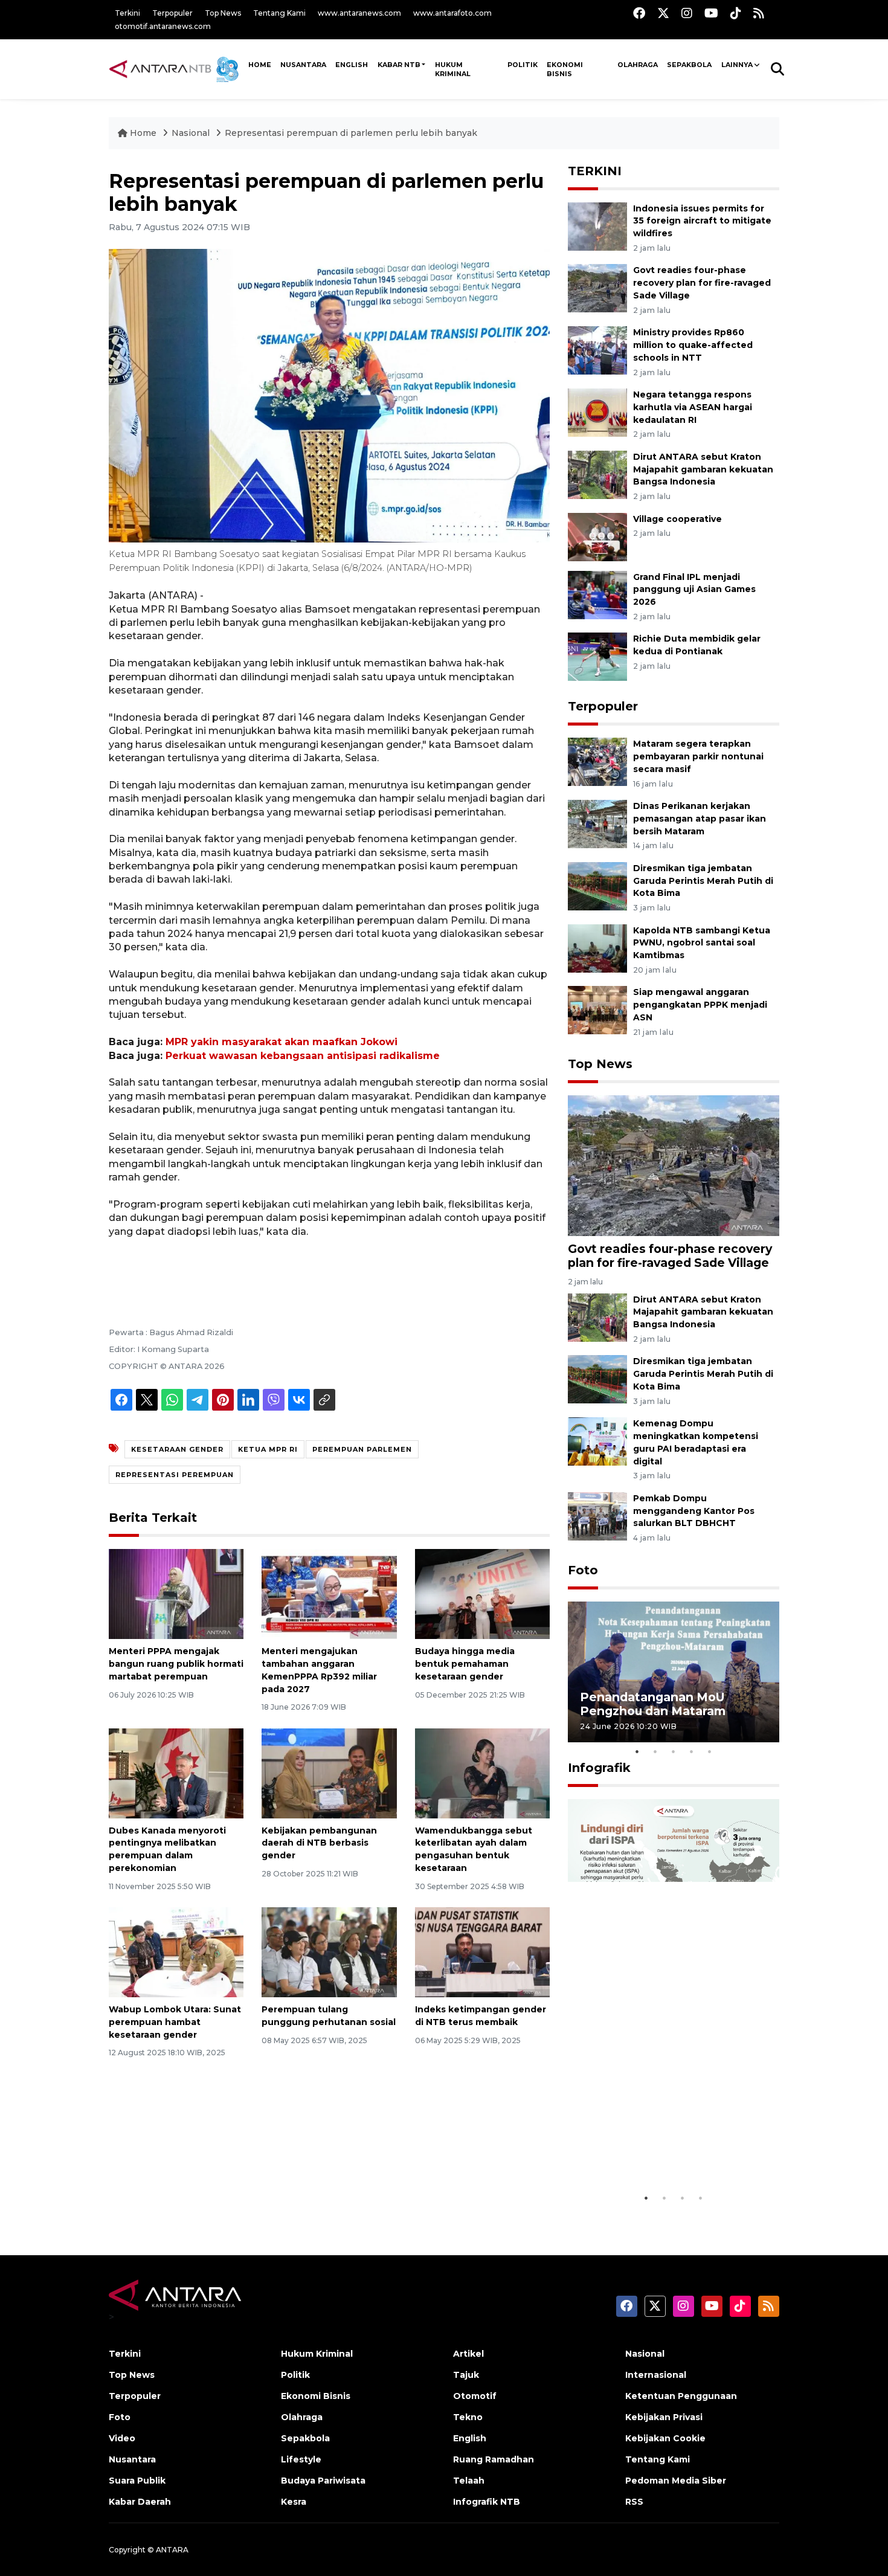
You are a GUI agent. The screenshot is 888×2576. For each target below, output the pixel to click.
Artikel (468, 2354)
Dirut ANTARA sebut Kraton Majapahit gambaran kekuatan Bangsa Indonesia (703, 469)
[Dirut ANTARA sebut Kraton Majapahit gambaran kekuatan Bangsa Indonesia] (597, 474)
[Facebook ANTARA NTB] (639, 13)
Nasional (191, 133)
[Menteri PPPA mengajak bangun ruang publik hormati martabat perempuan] (176, 1593)
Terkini (127, 13)
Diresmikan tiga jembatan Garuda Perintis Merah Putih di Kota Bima (703, 881)
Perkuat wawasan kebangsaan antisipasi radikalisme (303, 1056)
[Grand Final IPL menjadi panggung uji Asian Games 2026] (597, 594)
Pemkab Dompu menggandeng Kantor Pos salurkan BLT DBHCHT (694, 1511)
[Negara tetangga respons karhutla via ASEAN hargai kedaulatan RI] (597, 412)
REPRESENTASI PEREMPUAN (175, 1475)
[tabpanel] (674, 1672)
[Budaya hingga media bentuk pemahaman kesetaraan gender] (482, 1593)
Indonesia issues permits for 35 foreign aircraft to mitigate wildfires (702, 221)
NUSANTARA (303, 65)
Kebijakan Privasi (664, 2417)
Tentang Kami (279, 13)
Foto (583, 1570)
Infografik (599, 1768)
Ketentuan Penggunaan (681, 2396)
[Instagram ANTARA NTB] (687, 13)
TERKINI (595, 171)
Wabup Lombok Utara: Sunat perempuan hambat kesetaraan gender (175, 2022)
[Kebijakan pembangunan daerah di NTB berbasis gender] (329, 1772)
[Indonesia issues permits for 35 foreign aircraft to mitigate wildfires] (597, 226)
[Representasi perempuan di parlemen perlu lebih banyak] (674, 1165)
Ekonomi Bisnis (565, 69)
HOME (260, 65)
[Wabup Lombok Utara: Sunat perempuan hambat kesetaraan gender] (176, 1952)
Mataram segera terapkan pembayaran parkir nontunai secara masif (698, 756)
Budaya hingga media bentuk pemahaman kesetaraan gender (465, 1664)
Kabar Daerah (140, 2502)
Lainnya (737, 65)
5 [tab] (710, 1751)
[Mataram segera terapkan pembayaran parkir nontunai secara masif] (597, 762)
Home (143, 133)
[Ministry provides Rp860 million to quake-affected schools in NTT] (597, 349)
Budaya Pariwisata (323, 2481)
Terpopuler (172, 13)
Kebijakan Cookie (665, 2438)
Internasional (656, 2375)
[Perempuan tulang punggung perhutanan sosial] (329, 1952)
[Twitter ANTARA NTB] (663, 13)
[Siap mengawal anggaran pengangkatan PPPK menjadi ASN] (597, 1010)
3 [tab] (674, 1751)
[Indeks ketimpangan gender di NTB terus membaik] (482, 1952)
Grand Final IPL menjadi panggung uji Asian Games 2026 (694, 590)
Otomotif (475, 2396)
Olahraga (638, 65)
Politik (523, 65)
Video (122, 2438)
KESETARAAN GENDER (177, 1449)
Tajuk (466, 2375)
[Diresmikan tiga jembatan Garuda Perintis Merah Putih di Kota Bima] (597, 885)
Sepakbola (689, 65)
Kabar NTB (399, 65)
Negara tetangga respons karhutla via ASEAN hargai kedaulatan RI (693, 407)
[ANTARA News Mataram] (176, 69)
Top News (223, 13)
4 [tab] (692, 1751)
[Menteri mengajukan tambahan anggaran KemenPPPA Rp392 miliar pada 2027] (329, 1593)
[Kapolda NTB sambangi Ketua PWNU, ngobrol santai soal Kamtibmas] (597, 948)
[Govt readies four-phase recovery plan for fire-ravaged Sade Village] (597, 288)
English (470, 2438)
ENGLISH (352, 65)
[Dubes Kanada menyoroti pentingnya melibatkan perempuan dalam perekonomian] (176, 1772)
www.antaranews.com (359, 13)
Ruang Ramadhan (494, 2459)
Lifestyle (301, 2459)
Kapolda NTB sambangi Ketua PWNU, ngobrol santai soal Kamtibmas (702, 943)
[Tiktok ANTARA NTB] (736, 13)
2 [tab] (655, 1751)
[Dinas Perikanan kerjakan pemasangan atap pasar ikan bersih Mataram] (597, 823)
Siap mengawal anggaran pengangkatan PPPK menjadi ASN (700, 1005)
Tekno (468, 2417)
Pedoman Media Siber (676, 2481)
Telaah (469, 2481)
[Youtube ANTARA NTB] (711, 13)
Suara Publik (137, 2481)
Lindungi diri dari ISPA (648, 2163)
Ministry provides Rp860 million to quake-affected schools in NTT (693, 345)
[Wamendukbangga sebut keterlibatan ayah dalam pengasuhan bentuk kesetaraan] (482, 1772)
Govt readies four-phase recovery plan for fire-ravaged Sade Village (702, 283)
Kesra (294, 2502)
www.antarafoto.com (452, 13)
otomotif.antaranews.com (163, 26)
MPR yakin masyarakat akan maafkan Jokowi (282, 1042)
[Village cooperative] (597, 536)
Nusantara (132, 2459)
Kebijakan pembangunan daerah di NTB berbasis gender (319, 1843)
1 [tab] (637, 1751)
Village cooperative (677, 519)
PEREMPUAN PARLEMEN (362, 1449)
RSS (634, 2502)
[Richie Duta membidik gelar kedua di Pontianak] (597, 656)
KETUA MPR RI (268, 1449)
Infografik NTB (487, 2502)
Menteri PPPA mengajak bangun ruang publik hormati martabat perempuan (176, 1664)
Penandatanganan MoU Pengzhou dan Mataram (653, 1704)
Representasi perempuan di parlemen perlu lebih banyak (351, 133)
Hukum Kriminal (453, 69)
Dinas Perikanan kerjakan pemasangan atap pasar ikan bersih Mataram (700, 819)
